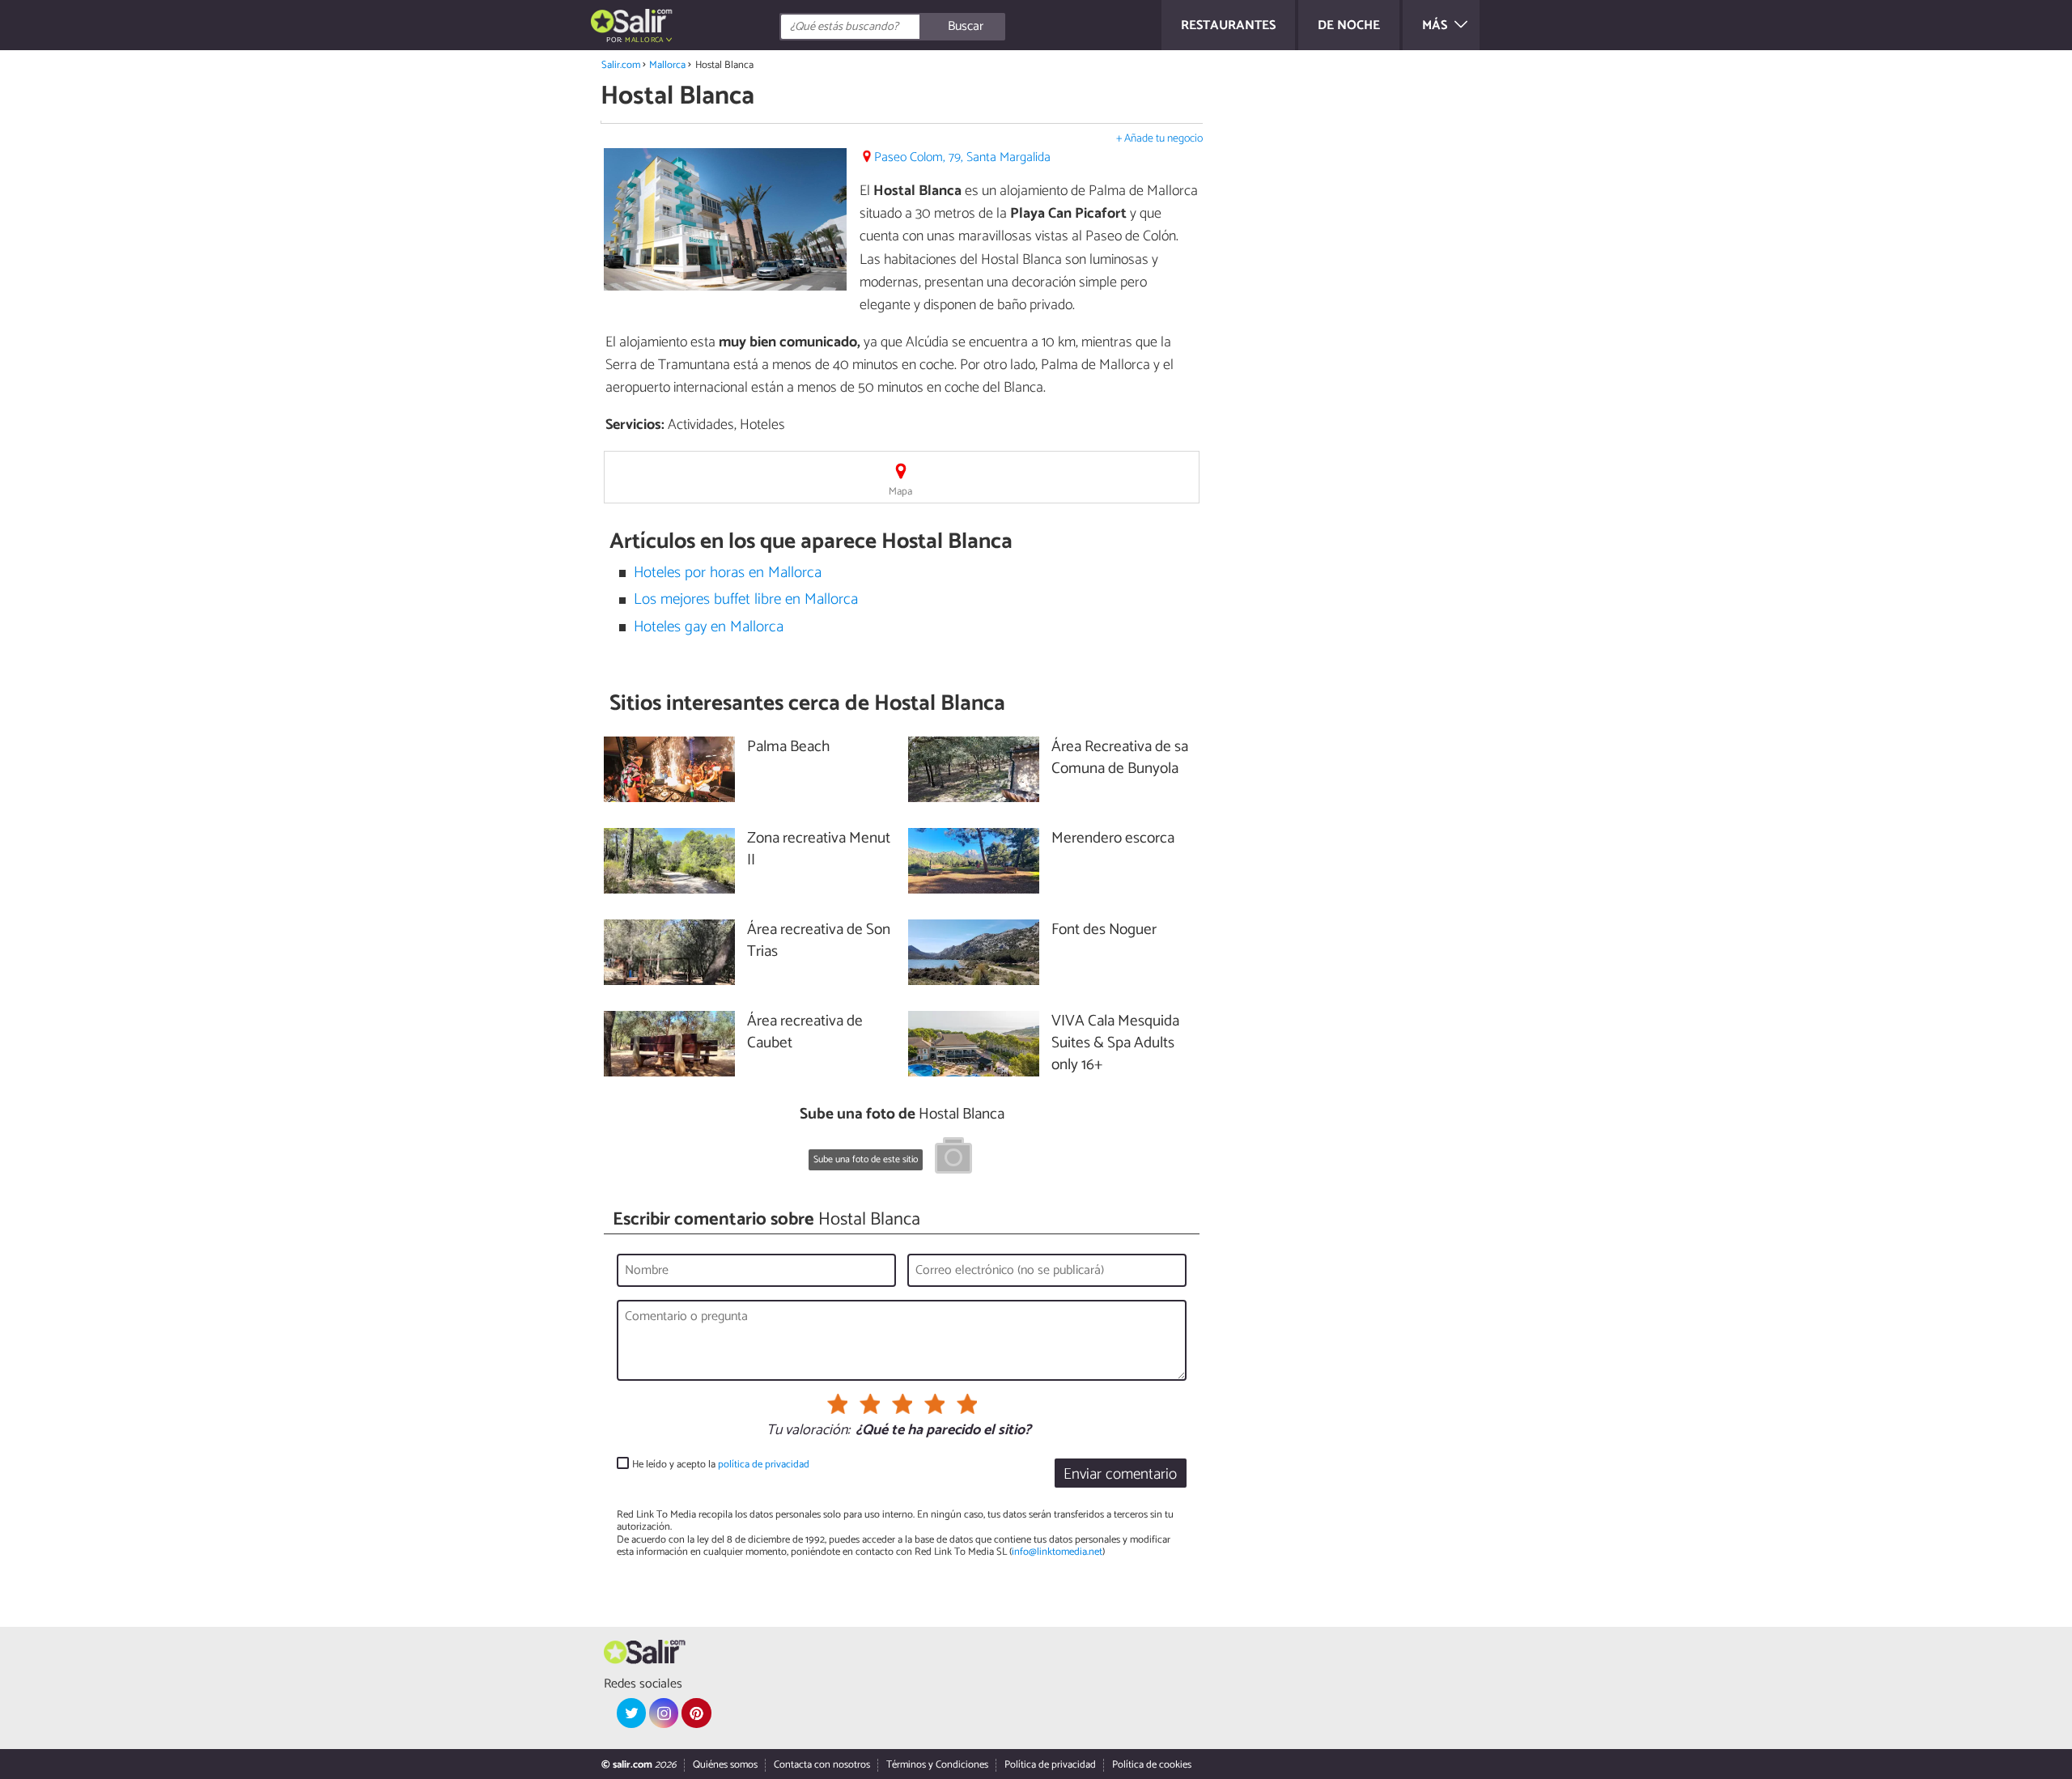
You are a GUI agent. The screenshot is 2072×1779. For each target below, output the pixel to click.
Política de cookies (1152, 1765)
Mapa (900, 492)
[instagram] (664, 1713)
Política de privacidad (1050, 1765)
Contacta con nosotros (822, 1765)
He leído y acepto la (721, 1465)
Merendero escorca (1113, 839)
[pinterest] (696, 1713)
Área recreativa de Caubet (805, 1033)
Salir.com (621, 65)
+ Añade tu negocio (1159, 139)
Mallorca (667, 65)
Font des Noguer (1104, 930)
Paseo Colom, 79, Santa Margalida (962, 157)
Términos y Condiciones (937, 1765)
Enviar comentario (1120, 1474)
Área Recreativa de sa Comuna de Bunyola (1120, 758)
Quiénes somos (725, 1765)
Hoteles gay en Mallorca (709, 627)
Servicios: (635, 425)
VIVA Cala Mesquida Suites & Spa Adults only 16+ (1115, 1044)
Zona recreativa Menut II (819, 850)
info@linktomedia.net (1057, 1552)
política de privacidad (764, 1465)
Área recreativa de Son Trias (819, 941)
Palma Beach (788, 747)
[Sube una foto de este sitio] (953, 1158)
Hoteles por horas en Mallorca (728, 573)
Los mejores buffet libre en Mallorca (746, 599)
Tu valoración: (808, 1431)
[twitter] (631, 1713)
